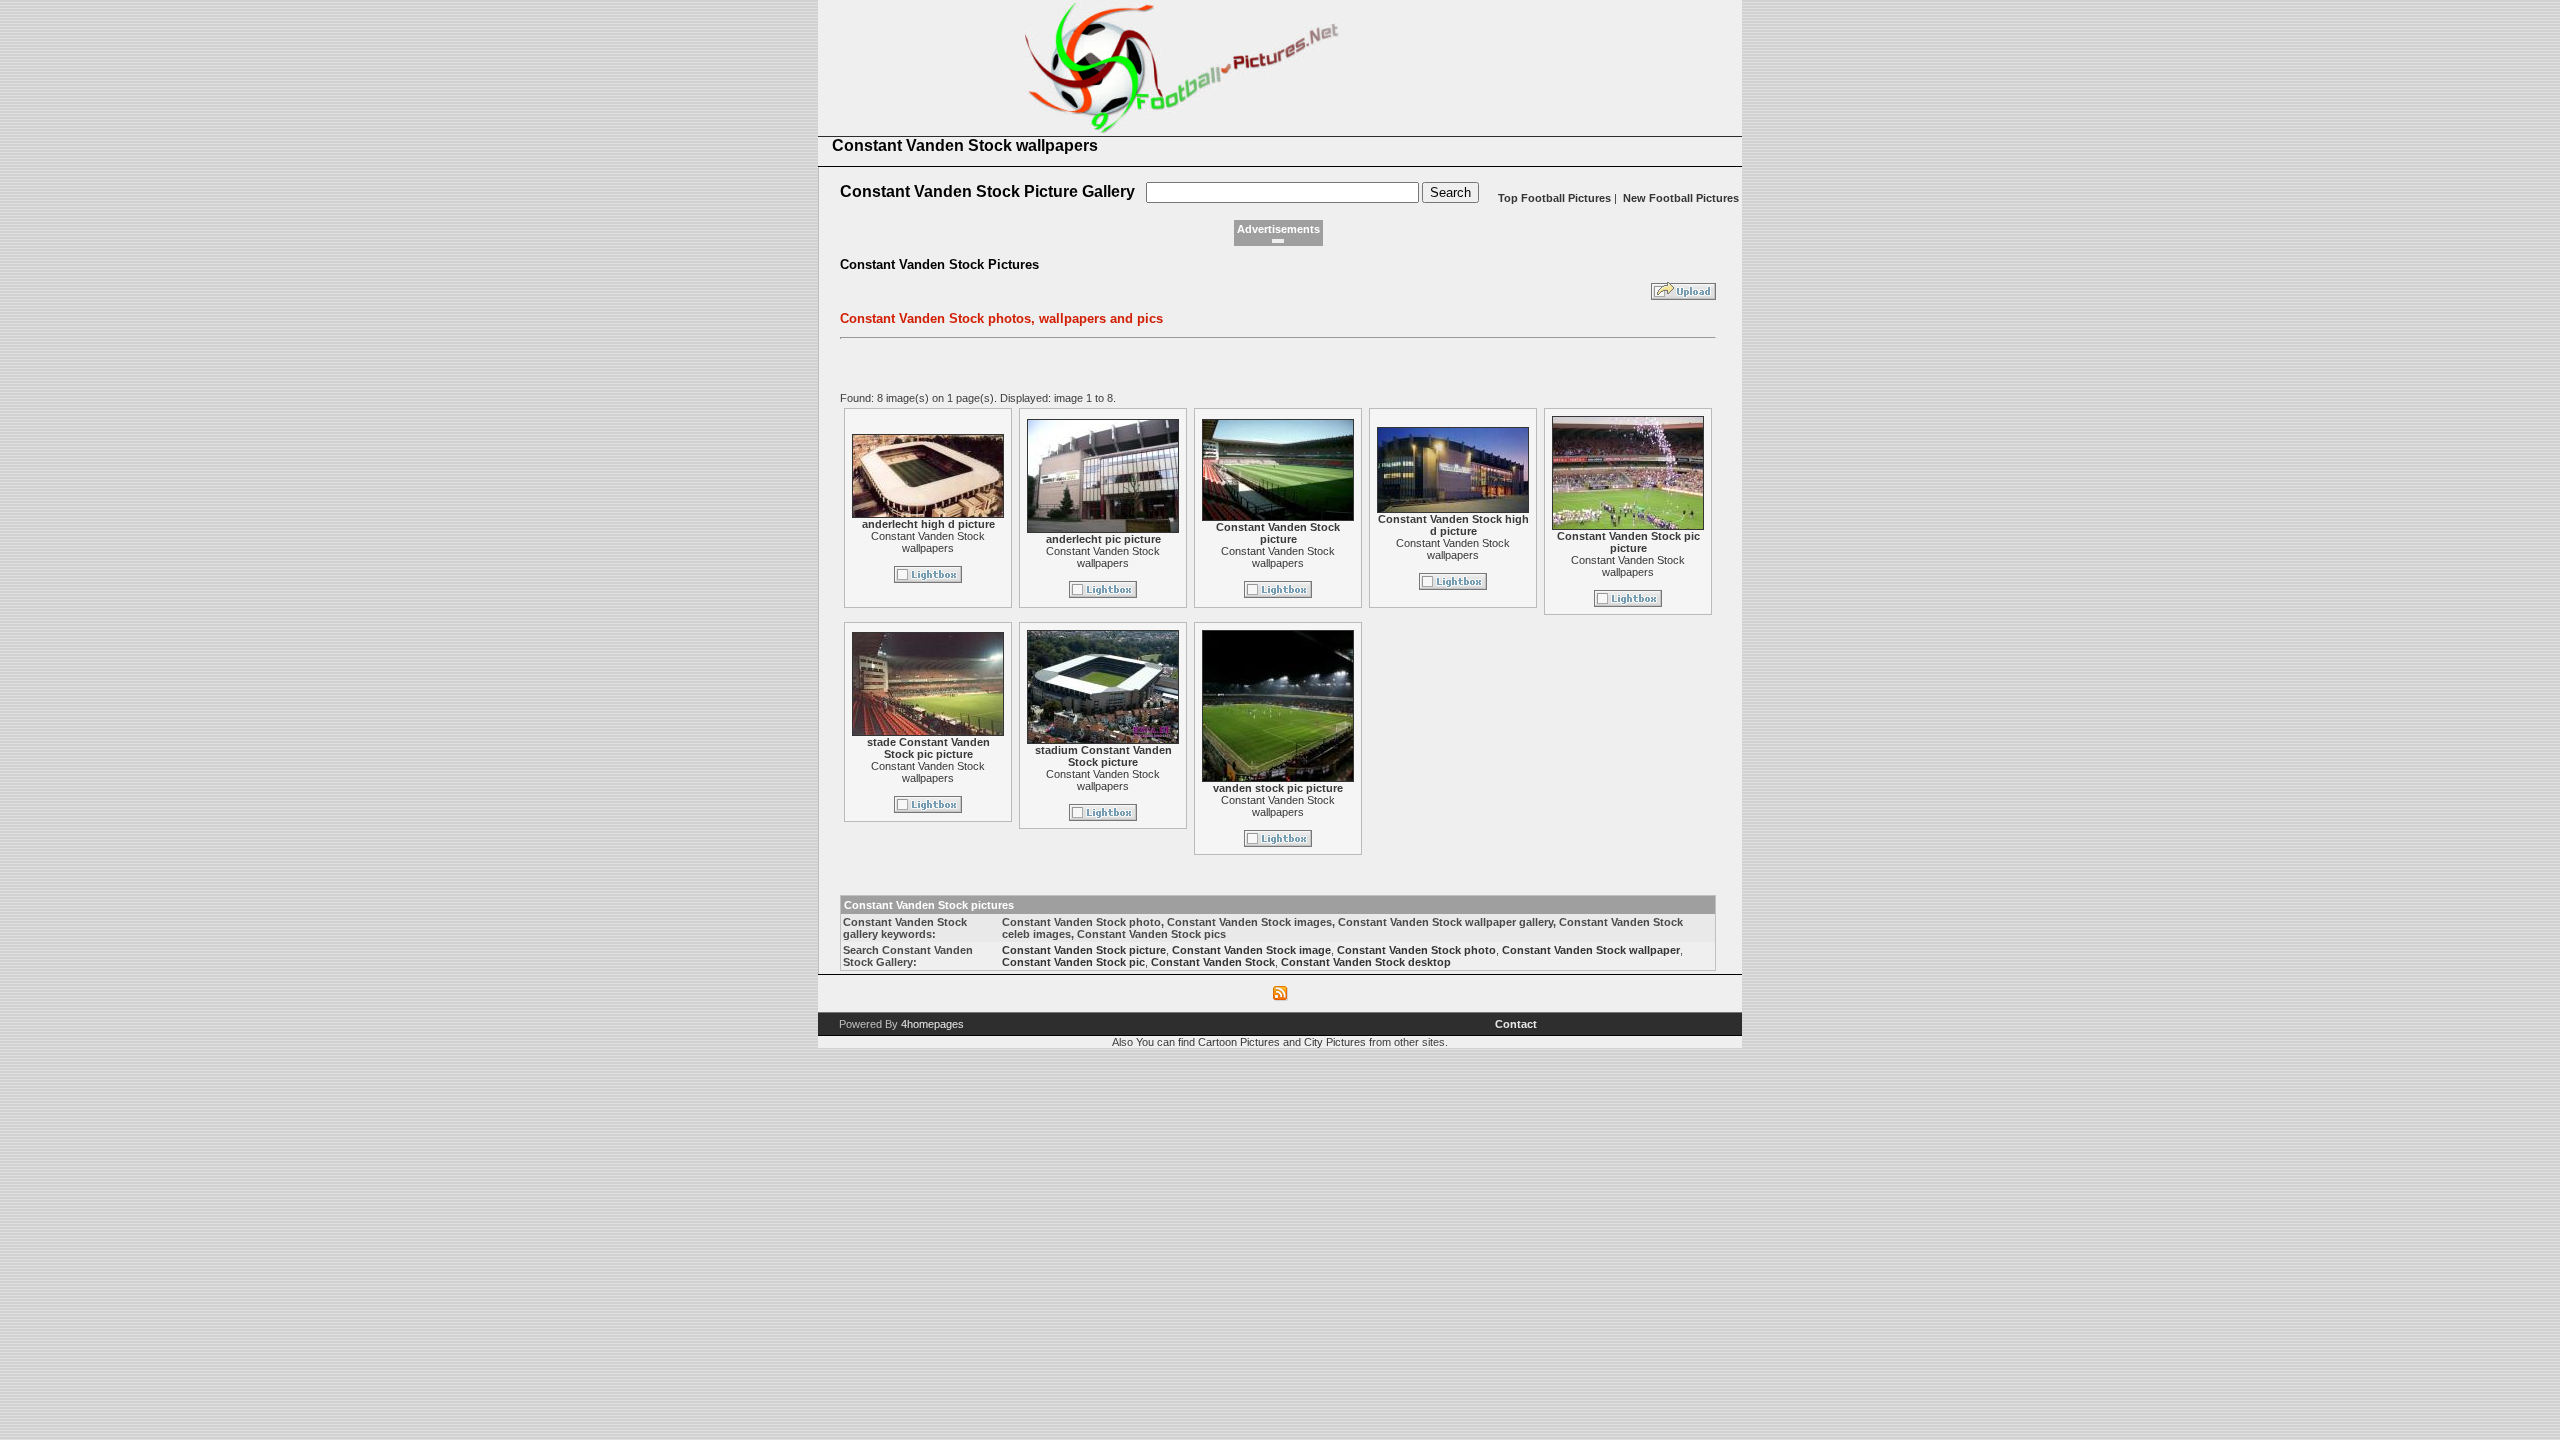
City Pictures (1335, 1042)
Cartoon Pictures (1239, 1042)
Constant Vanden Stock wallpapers (928, 542)
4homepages (932, 1024)
